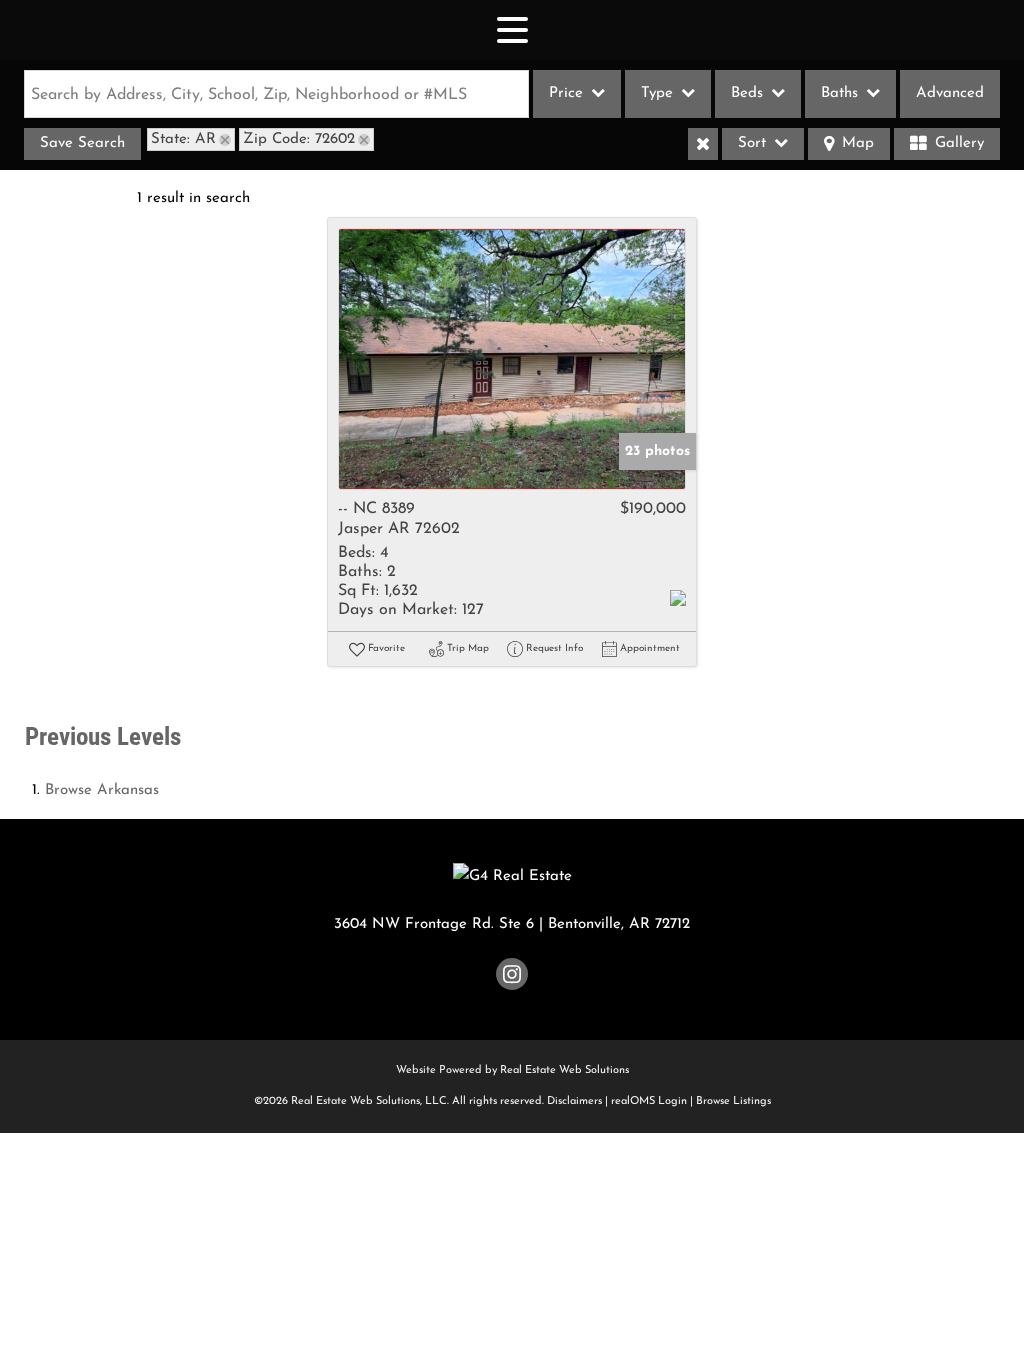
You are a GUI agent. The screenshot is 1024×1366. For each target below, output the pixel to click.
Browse (102, 790)
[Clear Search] (703, 144)
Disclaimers (574, 1101)
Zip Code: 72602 (299, 139)
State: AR (183, 139)
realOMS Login (649, 1101)
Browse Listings (733, 1101)
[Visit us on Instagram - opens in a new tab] (512, 978)
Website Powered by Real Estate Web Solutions (512, 1070)
